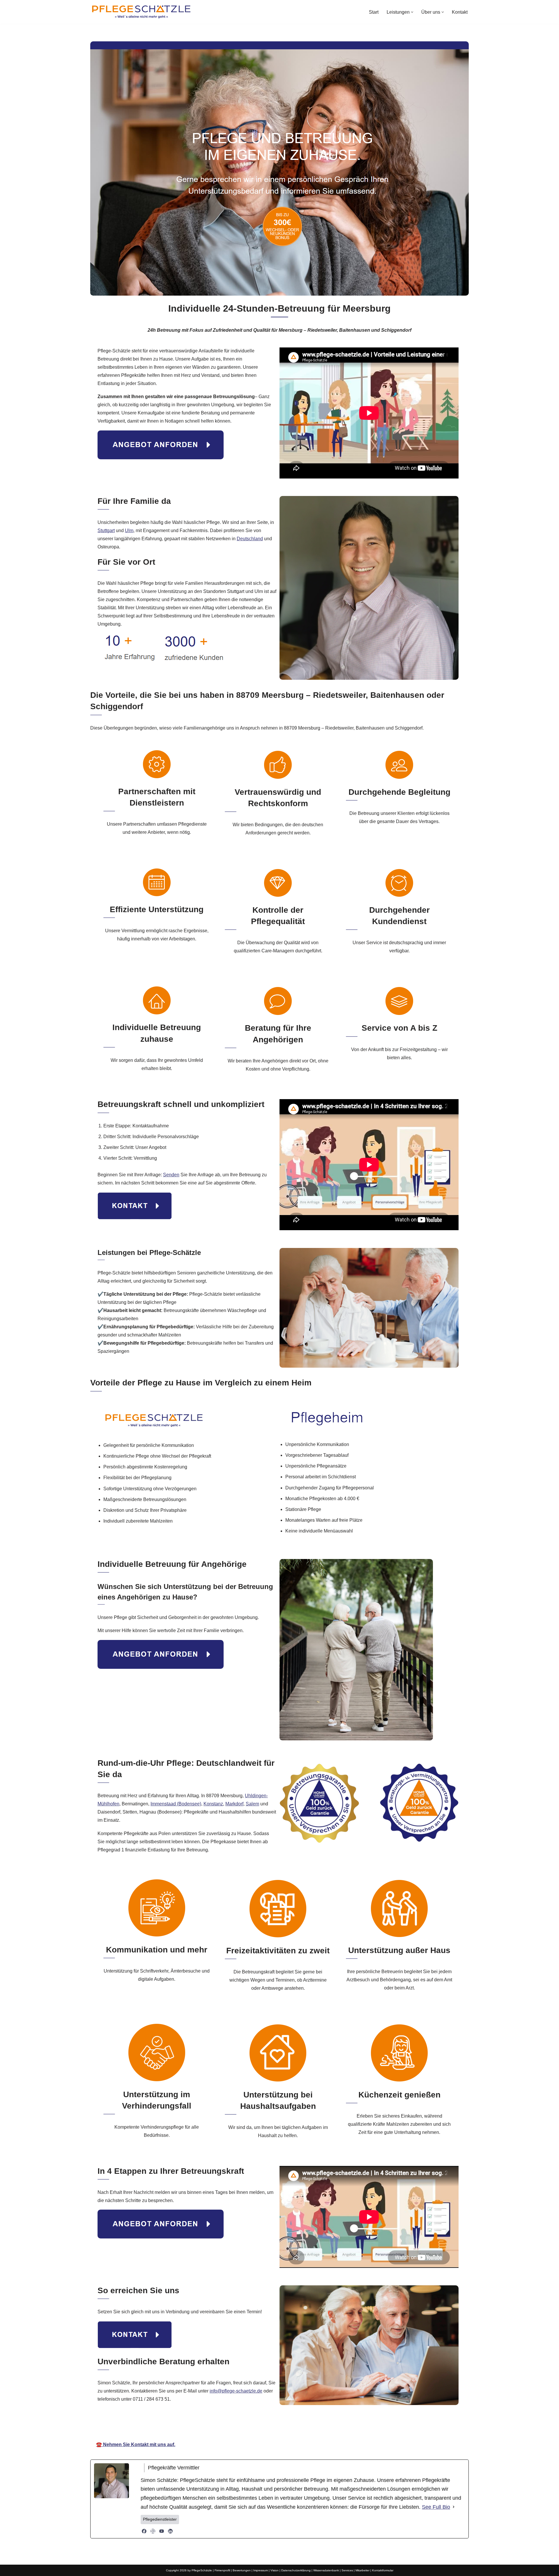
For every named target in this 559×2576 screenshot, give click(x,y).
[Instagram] (153, 2531)
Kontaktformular (383, 2570)
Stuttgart (106, 530)
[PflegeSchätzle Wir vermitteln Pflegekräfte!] (141, 12)
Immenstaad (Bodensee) (176, 1804)
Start (374, 12)
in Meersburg (344, 2423)
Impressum (261, 2570)
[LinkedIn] (170, 2531)
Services (347, 2570)
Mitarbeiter (362, 2570)
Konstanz (213, 1804)
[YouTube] (162, 2531)
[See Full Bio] (454, 2507)
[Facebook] (144, 2531)
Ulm (129, 530)
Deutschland (250, 539)
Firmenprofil (222, 2570)
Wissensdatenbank (326, 2570)
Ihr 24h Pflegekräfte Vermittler (282, 2423)
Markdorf (234, 1804)
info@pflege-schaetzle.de (236, 2391)
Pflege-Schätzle (218, 2423)
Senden (171, 1175)
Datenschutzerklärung (296, 2570)
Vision (275, 2570)
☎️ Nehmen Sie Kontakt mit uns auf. (136, 2445)
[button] (412, 12)
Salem (252, 1804)
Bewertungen (242, 2570)
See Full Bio (436, 2507)
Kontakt (460, 12)
